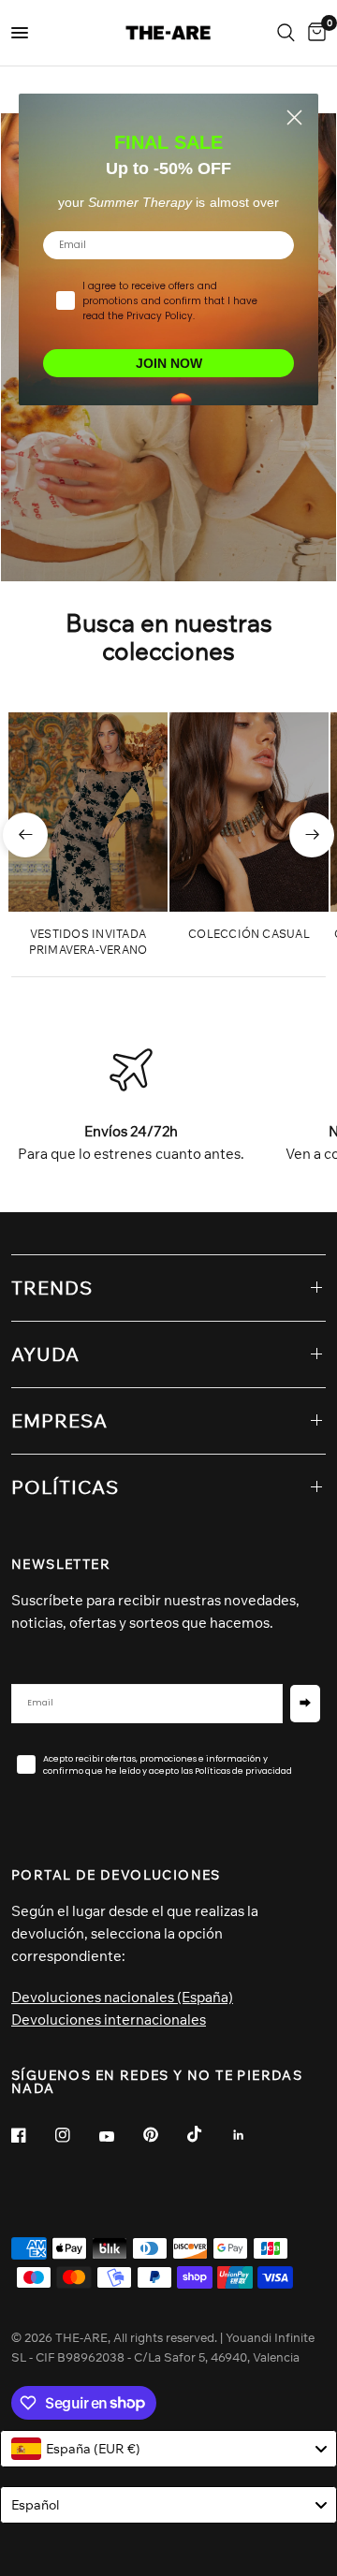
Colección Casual (249, 934)
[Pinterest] (164, 2134)
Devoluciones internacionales (109, 2020)
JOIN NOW (169, 363)
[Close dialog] (294, 117)
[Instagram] (76, 2135)
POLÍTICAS (65, 1487)
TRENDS (52, 1288)
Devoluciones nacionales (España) (122, 1997)
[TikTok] (208, 2134)
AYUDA (45, 1354)
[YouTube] (120, 2137)
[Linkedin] (252, 2135)
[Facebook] (32, 2135)
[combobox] (168, 2449)
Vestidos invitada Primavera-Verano (88, 942)
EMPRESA (59, 1420)
